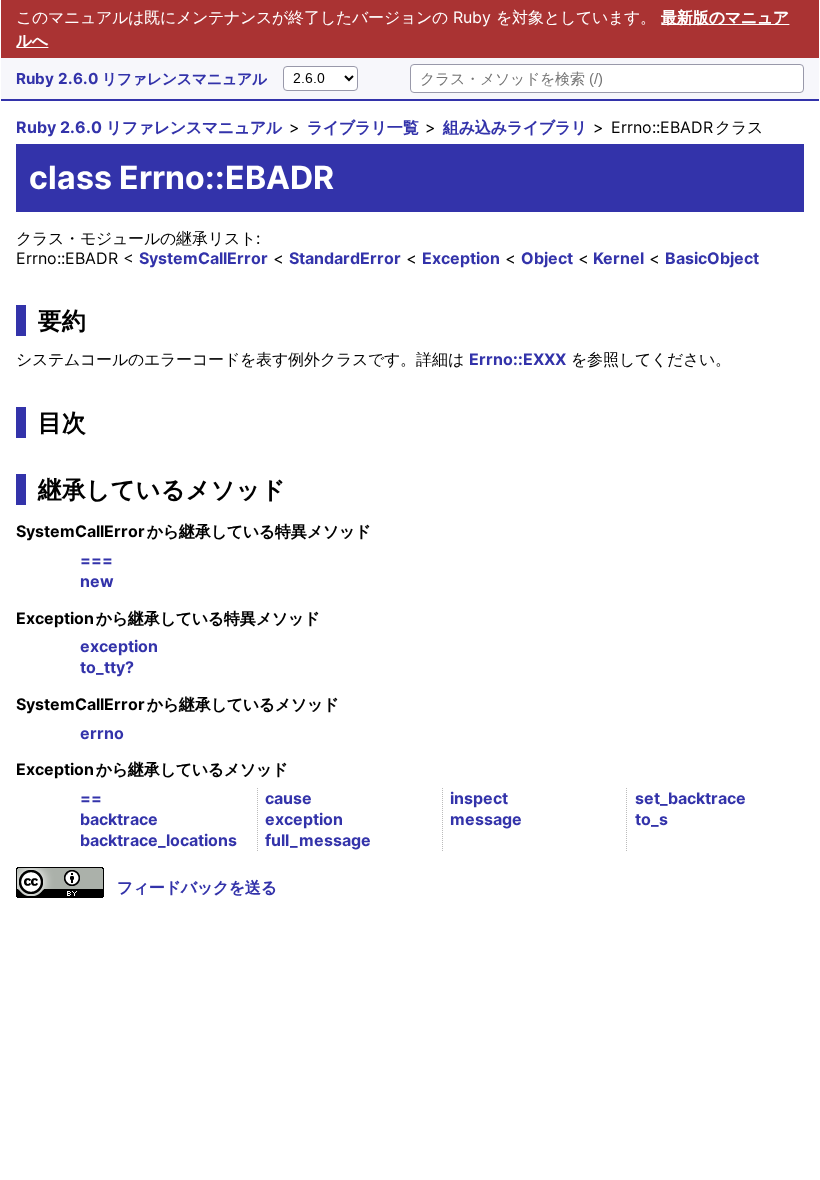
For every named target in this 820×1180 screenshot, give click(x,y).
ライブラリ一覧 (363, 127)
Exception (461, 258)
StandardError (345, 258)
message (486, 819)
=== (96, 560)
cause (288, 798)
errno (102, 733)
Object (547, 258)
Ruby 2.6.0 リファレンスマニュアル (141, 78)
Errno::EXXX (517, 359)
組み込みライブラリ (515, 127)
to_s (651, 819)
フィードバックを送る (197, 887)
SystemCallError (203, 258)
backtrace (119, 819)
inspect (479, 798)
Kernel (618, 258)
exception (119, 646)
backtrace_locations (158, 840)
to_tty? (107, 667)
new (97, 581)
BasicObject (712, 258)
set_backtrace (690, 798)
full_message (318, 840)
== (91, 798)
